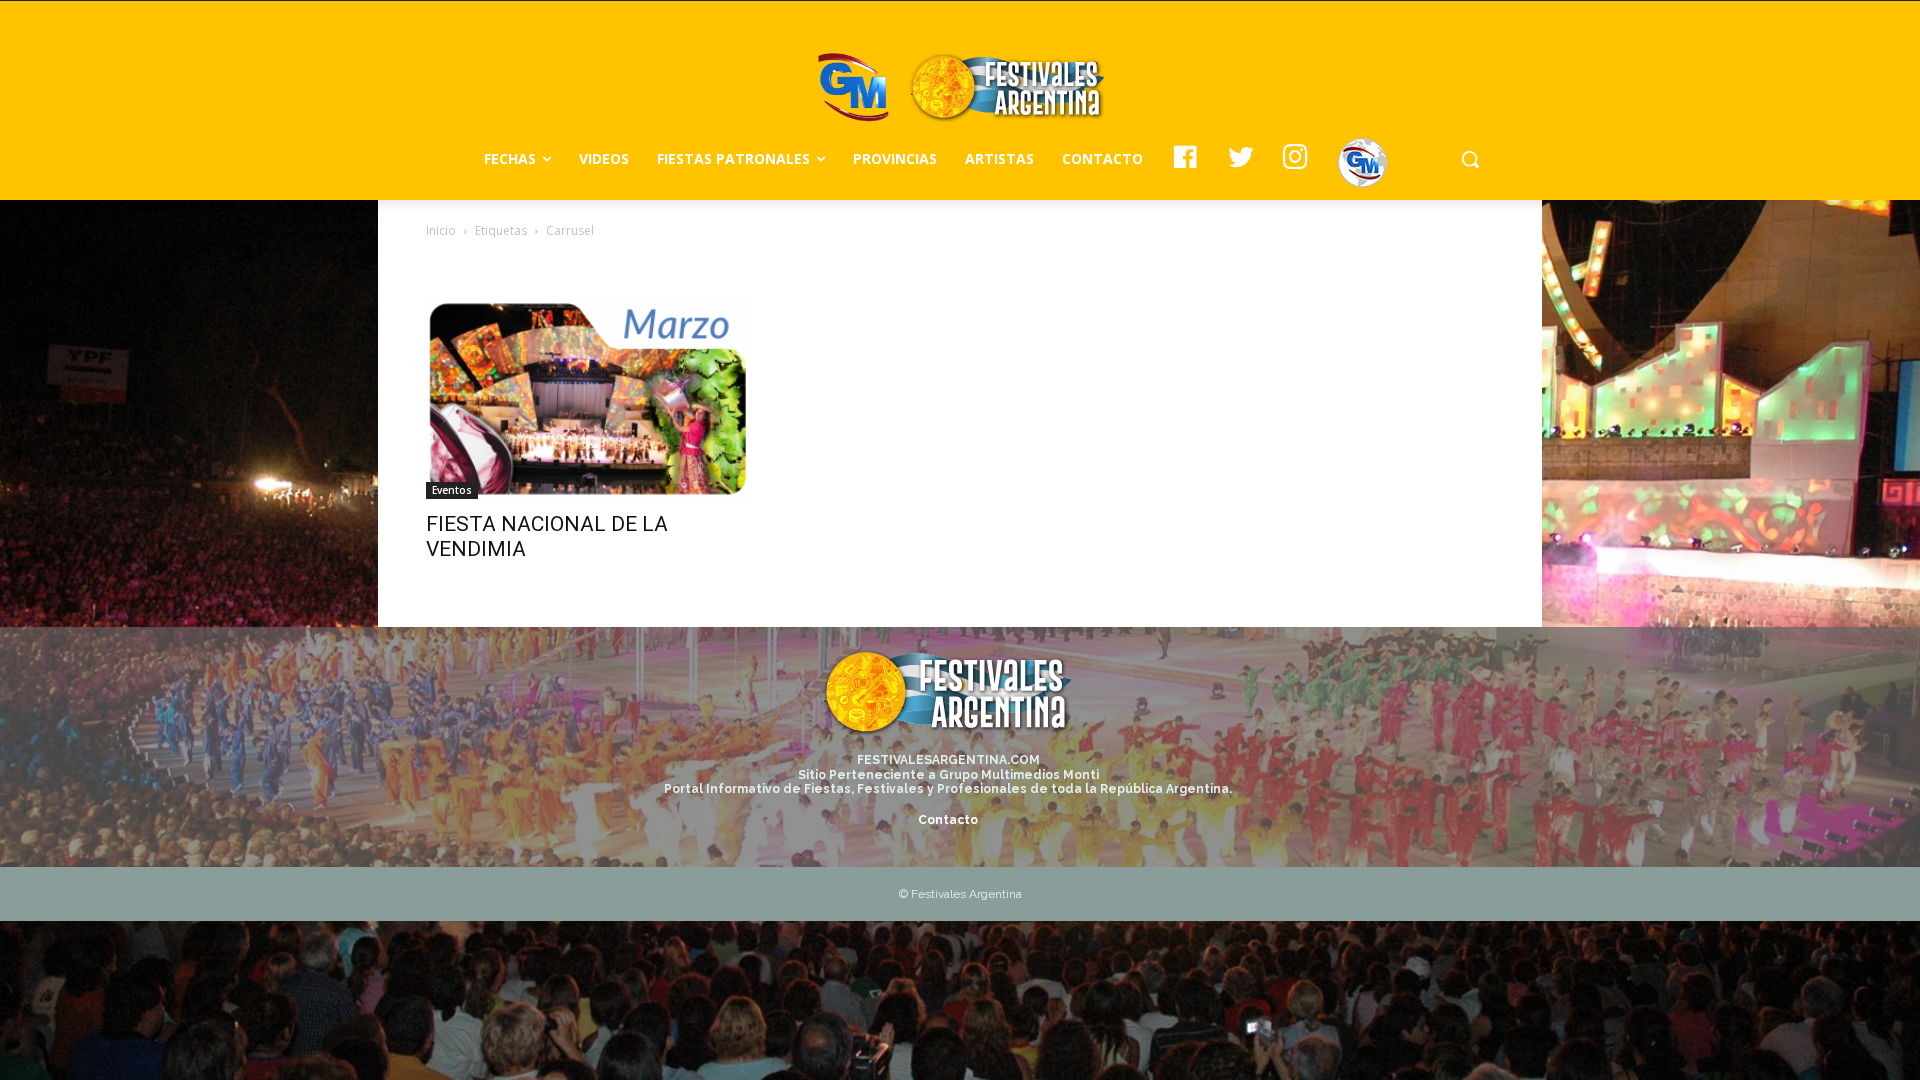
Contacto (948, 820)
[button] (1470, 159)
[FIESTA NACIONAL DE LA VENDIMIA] (588, 399)
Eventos (452, 490)
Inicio (441, 230)
